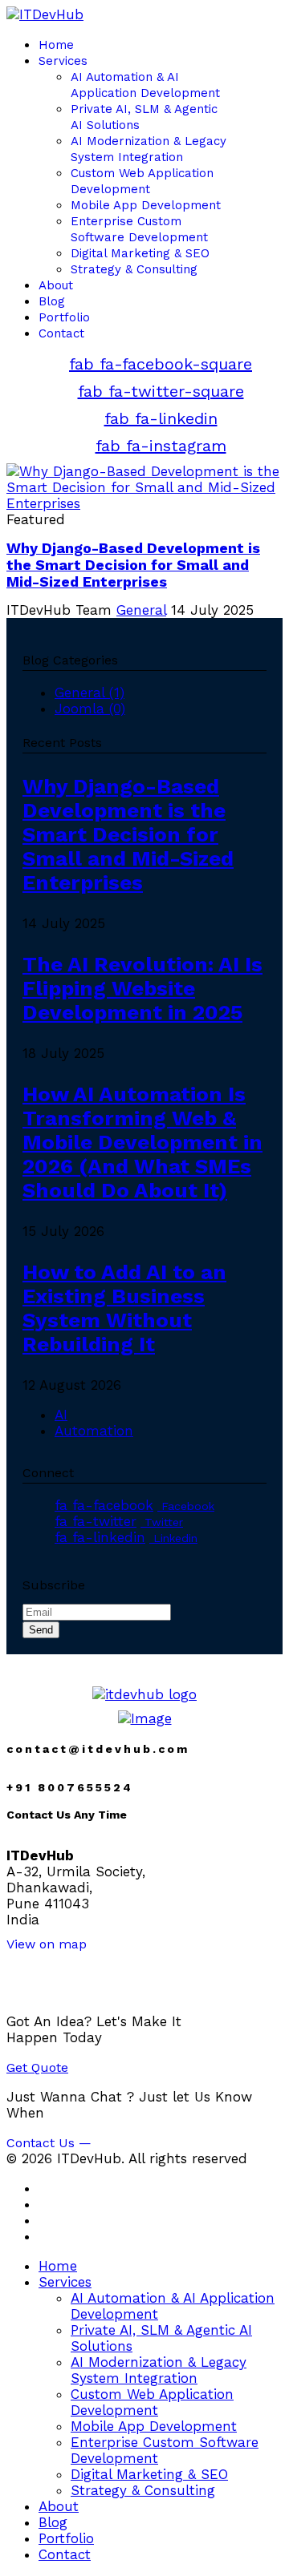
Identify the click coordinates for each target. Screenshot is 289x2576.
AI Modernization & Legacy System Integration (159, 2370)
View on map (47, 1944)
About (56, 285)
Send (41, 1630)
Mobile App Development (146, 205)
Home (56, 45)
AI (61, 1415)
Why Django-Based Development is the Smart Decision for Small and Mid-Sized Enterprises (133, 565)
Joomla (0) (90, 709)
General (141, 610)
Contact (61, 333)
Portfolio (64, 317)
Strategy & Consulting (134, 269)
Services (63, 61)
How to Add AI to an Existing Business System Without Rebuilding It (124, 1308)
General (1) (90, 692)
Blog (52, 301)
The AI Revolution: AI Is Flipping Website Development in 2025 (142, 988)
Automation (94, 1431)
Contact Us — (49, 2143)
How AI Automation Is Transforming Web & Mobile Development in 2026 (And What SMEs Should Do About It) (142, 1142)
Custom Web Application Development (152, 2402)
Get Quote (37, 2067)
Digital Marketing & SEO (140, 253)
